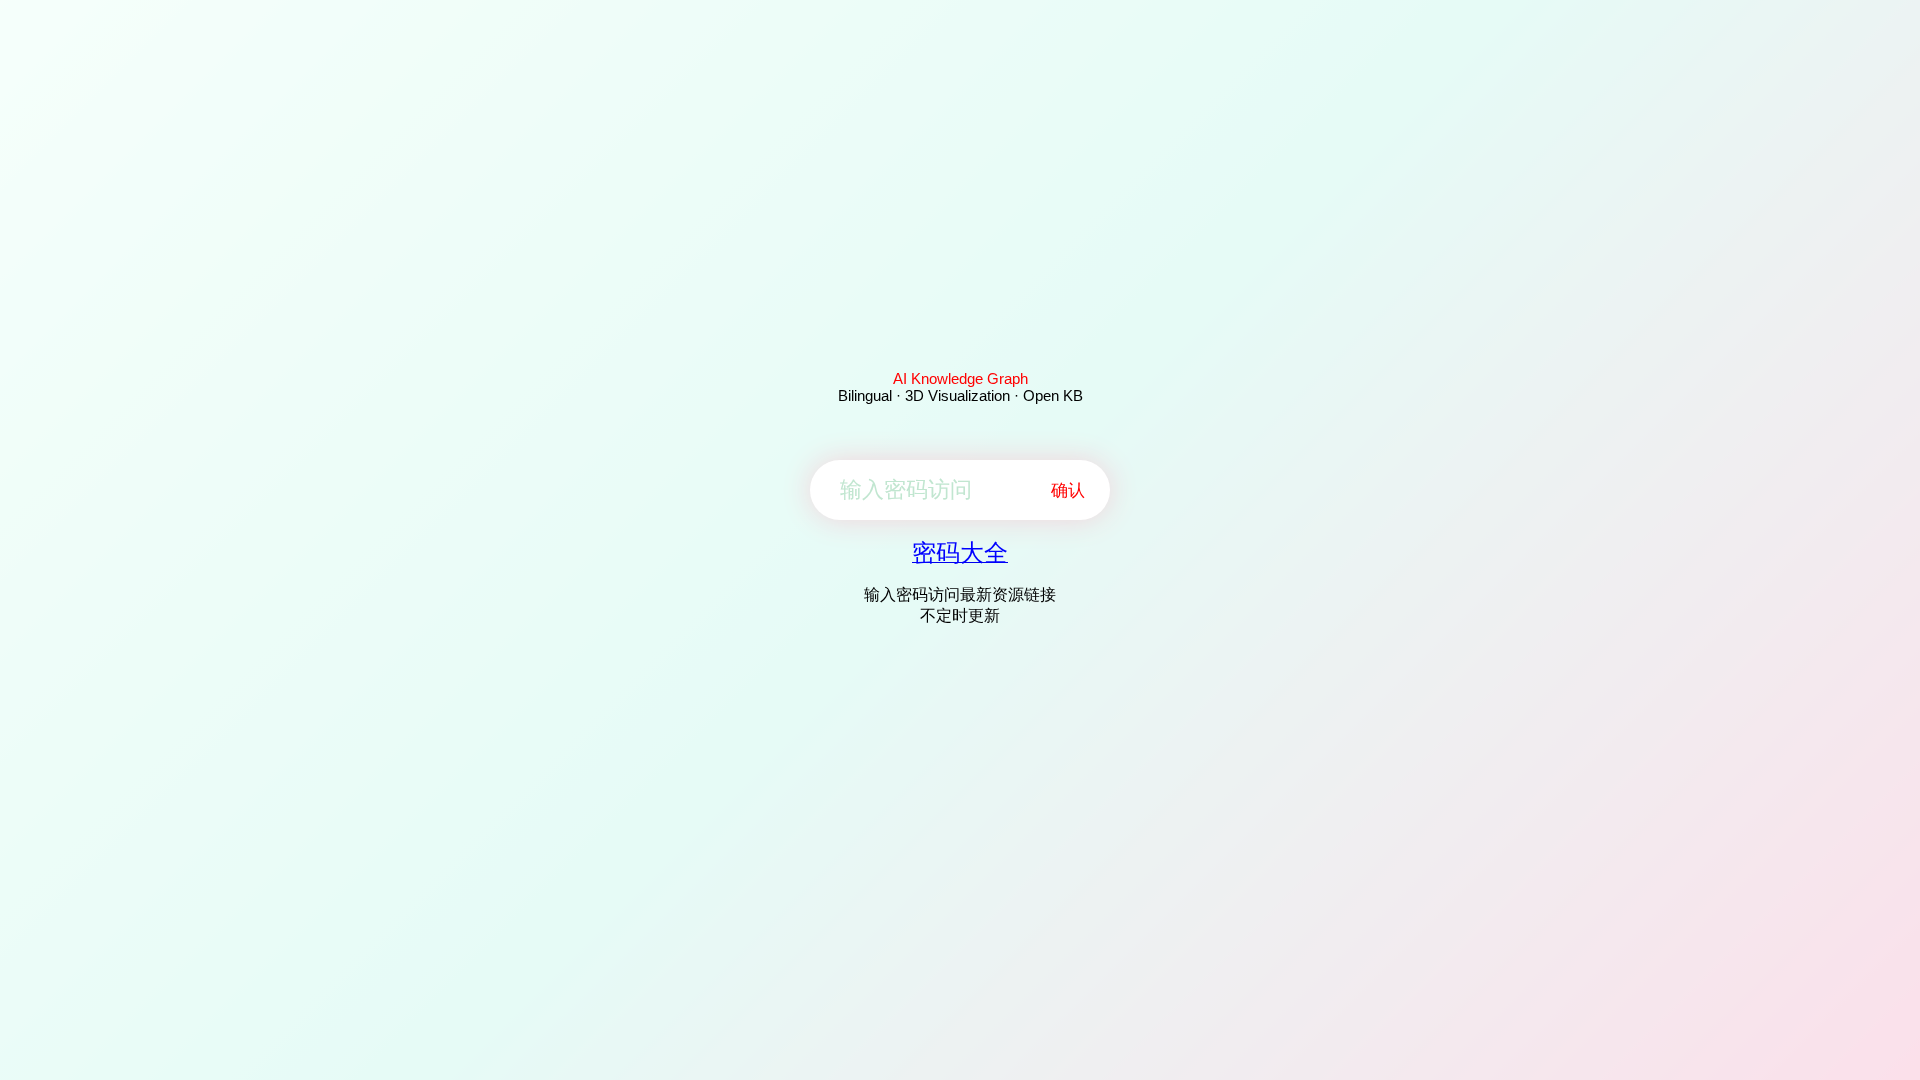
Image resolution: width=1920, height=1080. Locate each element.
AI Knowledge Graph (960, 378)
